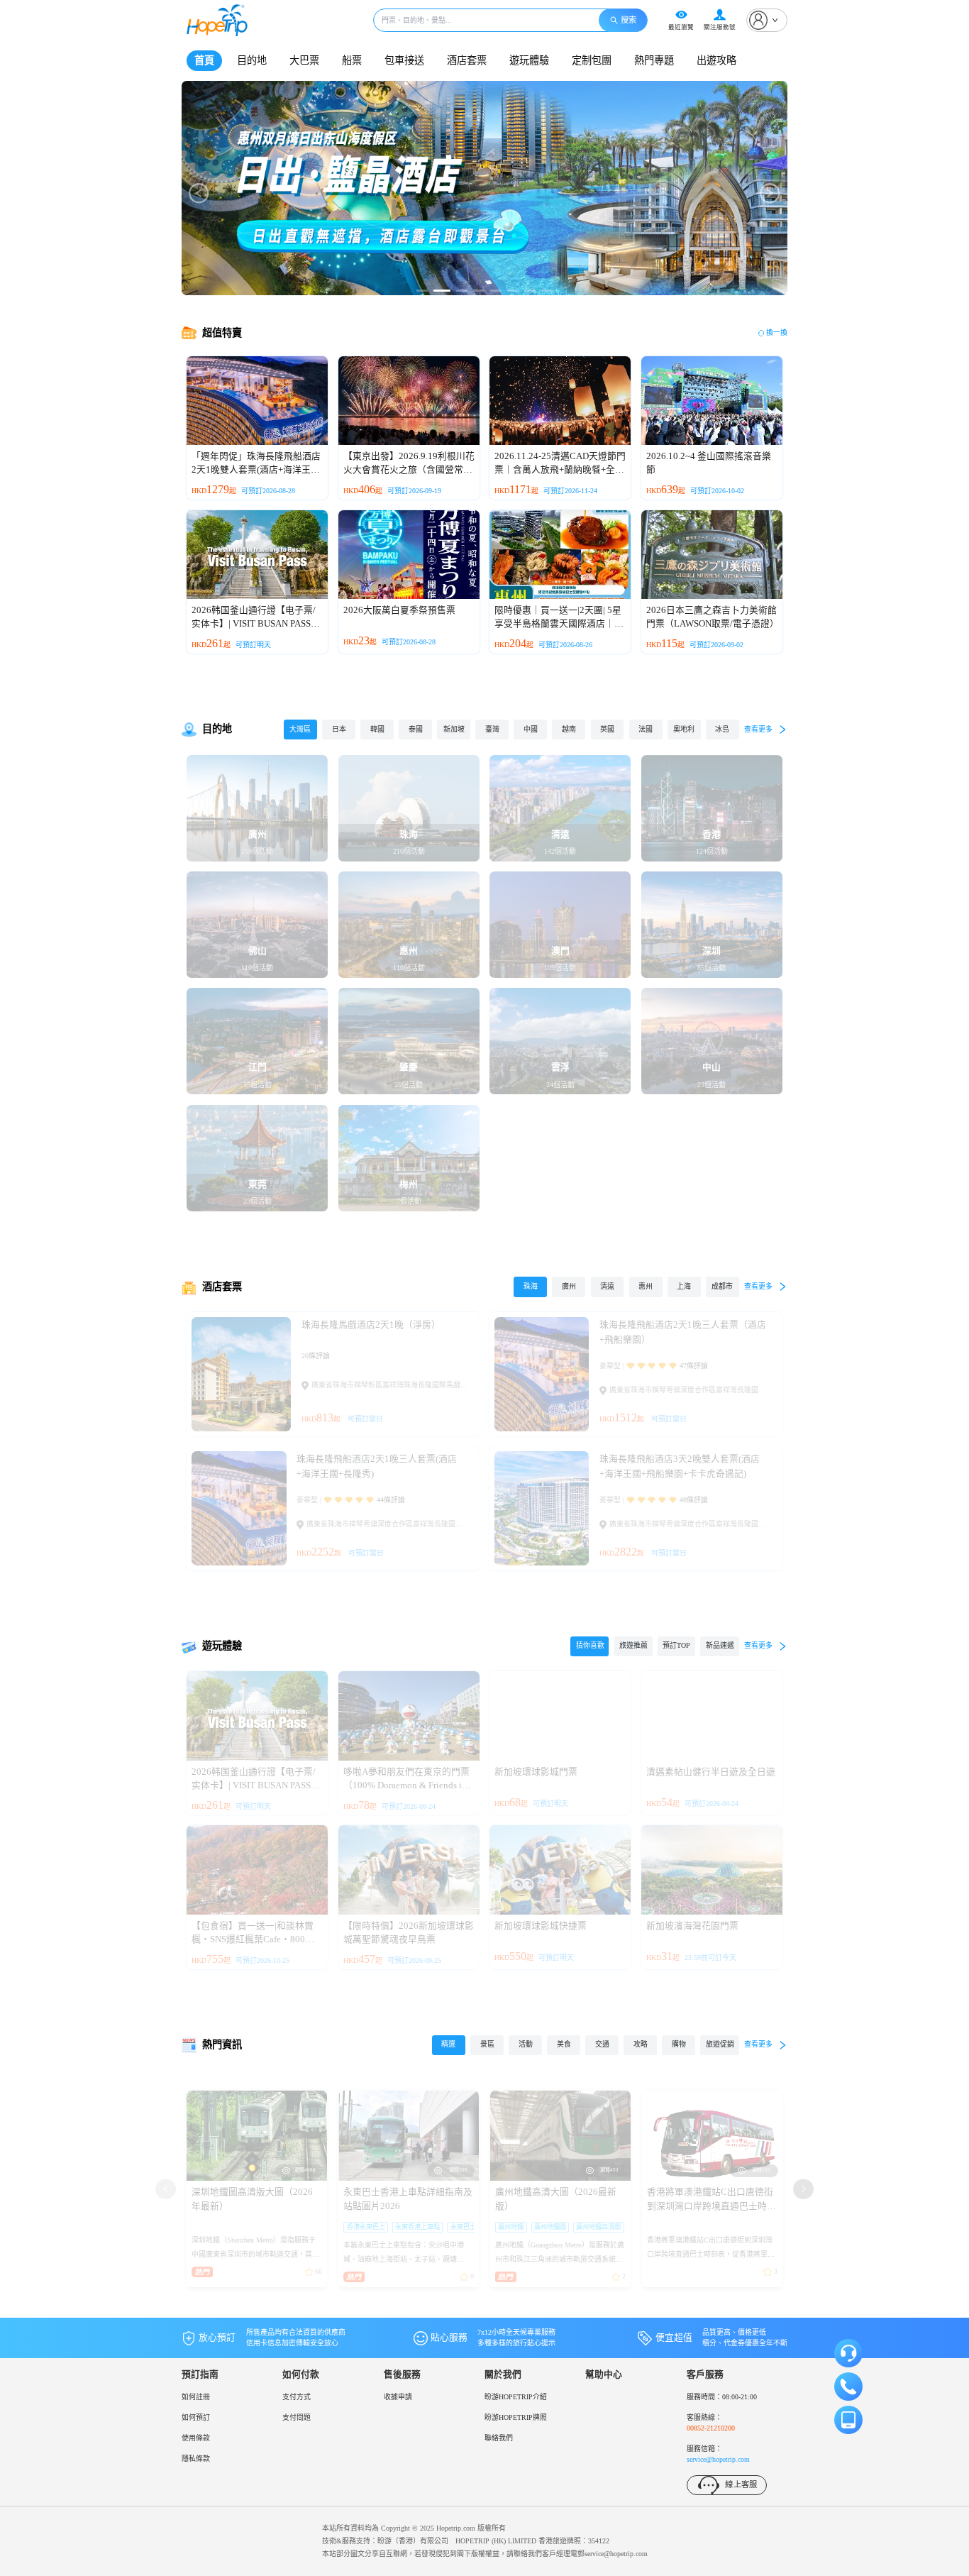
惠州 (646, 1286)
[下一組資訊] (803, 2189)
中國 (531, 729)
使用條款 (196, 2438)
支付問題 (297, 2417)
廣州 (569, 1286)
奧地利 (684, 729)
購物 (679, 2044)
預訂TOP (676, 1645)
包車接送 (404, 60)
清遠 (607, 1286)
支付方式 (297, 2397)
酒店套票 (467, 60)
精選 (448, 2044)
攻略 (641, 2044)
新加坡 (454, 729)
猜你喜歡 (590, 1645)
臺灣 (492, 729)
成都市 (722, 1286)
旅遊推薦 (633, 1645)
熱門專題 (654, 60)
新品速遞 (720, 1645)
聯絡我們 (499, 2438)
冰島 (722, 729)
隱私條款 (196, 2459)
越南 (569, 729)
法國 (646, 729)
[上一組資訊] (165, 2189)
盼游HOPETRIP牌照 (516, 2417)
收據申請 (398, 2397)
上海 (684, 1286)
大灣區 (300, 729)
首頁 (204, 60)
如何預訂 (196, 2417)
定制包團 (592, 60)
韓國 (377, 729)
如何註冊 (196, 2397)
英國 (607, 729)
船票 (352, 60)
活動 (526, 2044)
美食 (564, 2044)
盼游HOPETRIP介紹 (516, 2397)
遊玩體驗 (529, 60)
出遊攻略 (716, 60)
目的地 (252, 60)
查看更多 (758, 729)
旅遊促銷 (720, 2044)
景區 (487, 2044)
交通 (602, 2044)
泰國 (416, 729)
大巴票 (304, 60)
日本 (339, 729)
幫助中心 (604, 2374)
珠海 (531, 1286)
